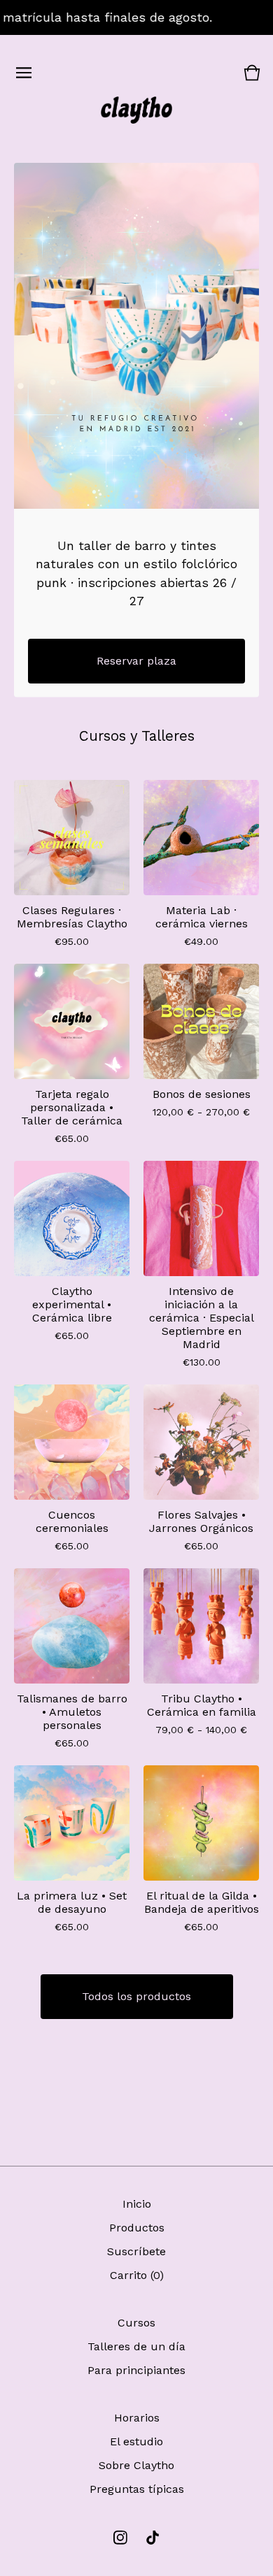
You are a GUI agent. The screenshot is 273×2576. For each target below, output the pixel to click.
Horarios (137, 2418)
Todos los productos (136, 1996)
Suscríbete (136, 2251)
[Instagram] (120, 2538)
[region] (136, 17)
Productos (137, 2228)
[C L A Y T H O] (136, 110)
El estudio (136, 2441)
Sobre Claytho (136, 2465)
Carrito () (137, 2275)
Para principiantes (136, 2370)
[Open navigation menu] (24, 73)
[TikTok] (153, 2538)
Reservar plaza (136, 661)
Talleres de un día (136, 2346)
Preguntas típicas (137, 2489)
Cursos (136, 2323)
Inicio (137, 2204)
